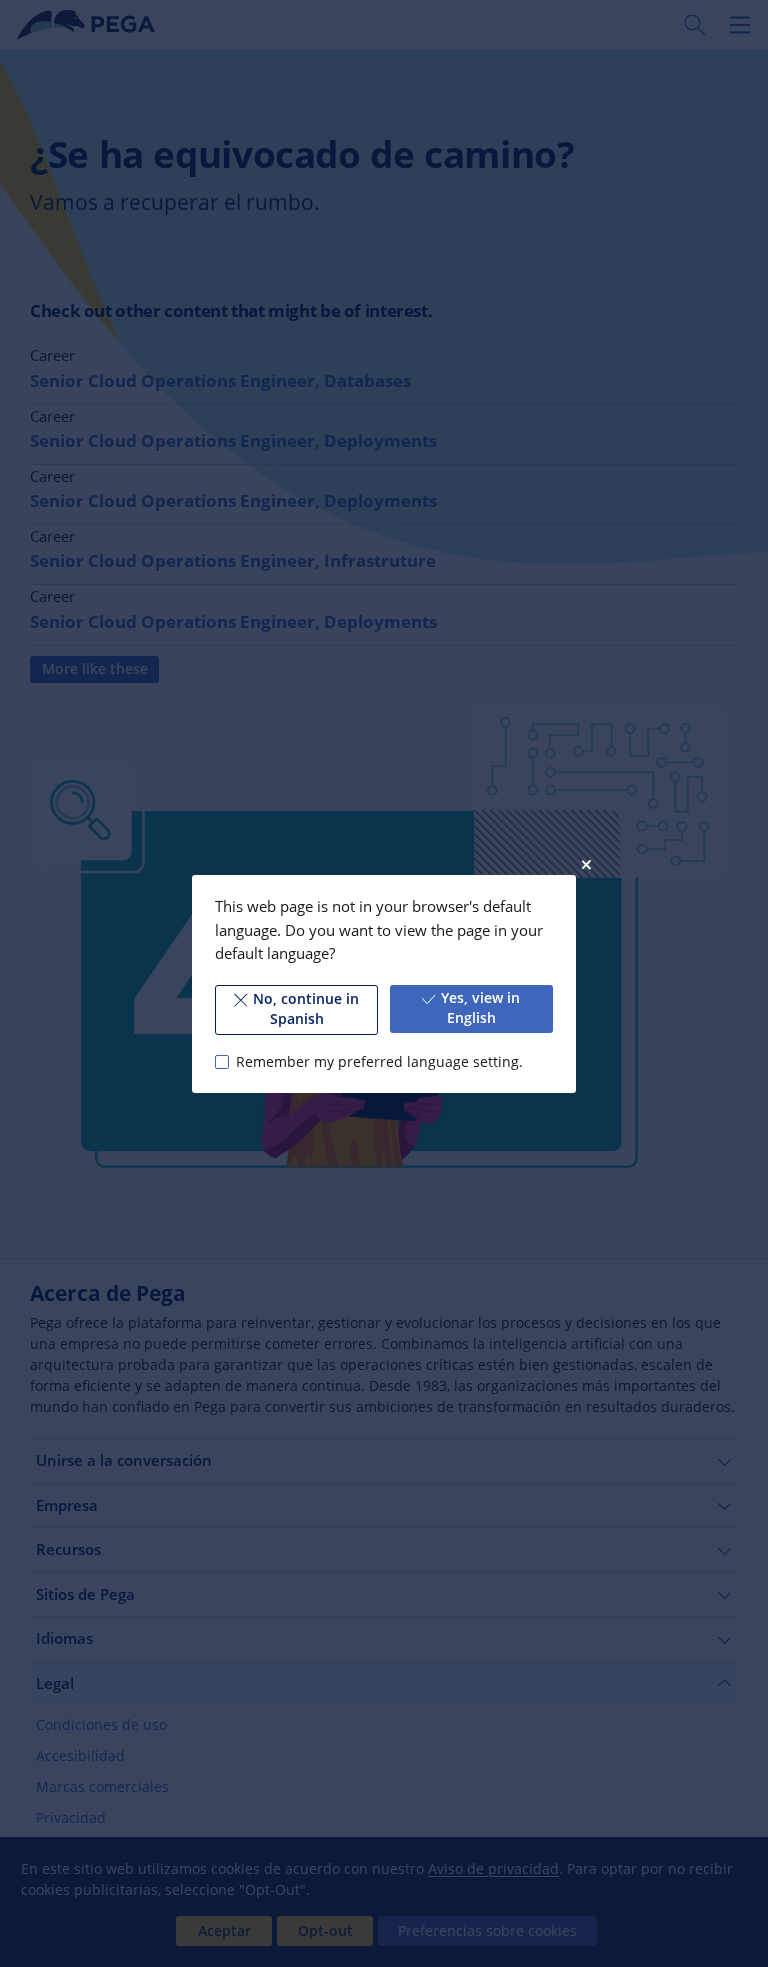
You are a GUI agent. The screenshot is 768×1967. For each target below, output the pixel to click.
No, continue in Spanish (306, 1009)
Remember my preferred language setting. (379, 1061)
